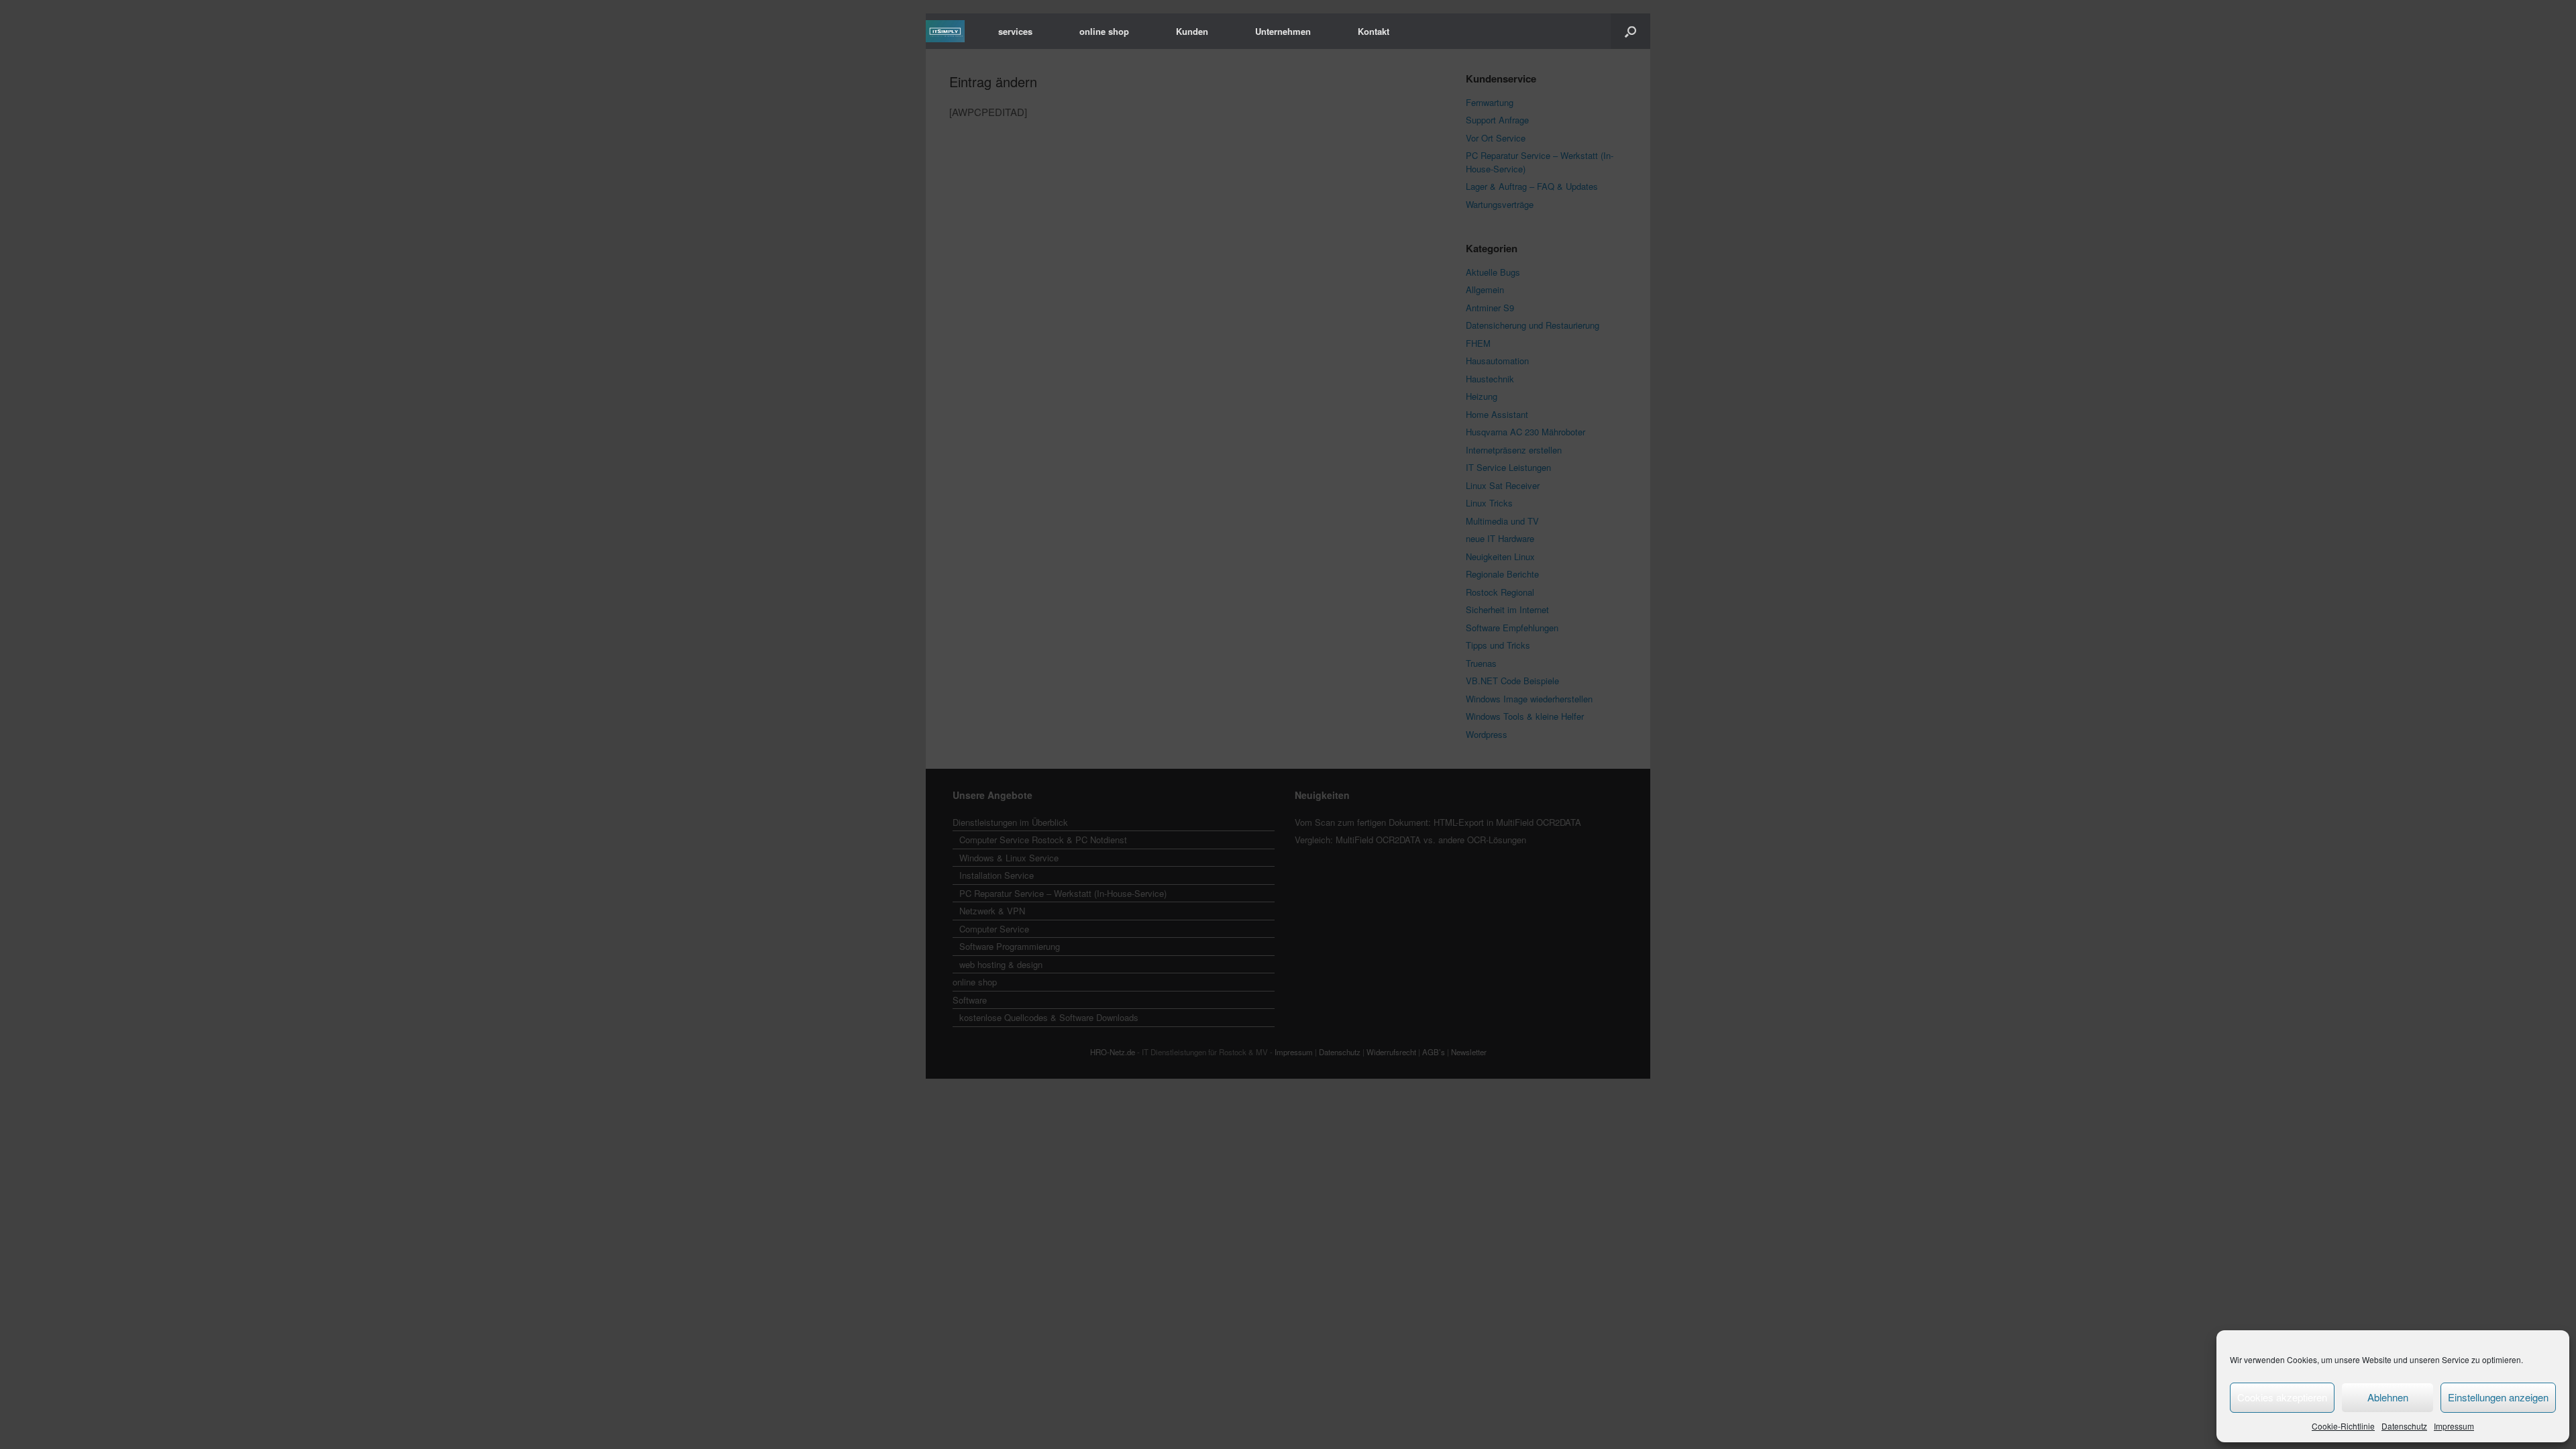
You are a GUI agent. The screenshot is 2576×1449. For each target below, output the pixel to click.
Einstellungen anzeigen (2498, 1397)
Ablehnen (2388, 1397)
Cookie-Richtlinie (2343, 1426)
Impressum (2454, 1426)
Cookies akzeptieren (2282, 1397)
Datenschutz (2404, 1426)
